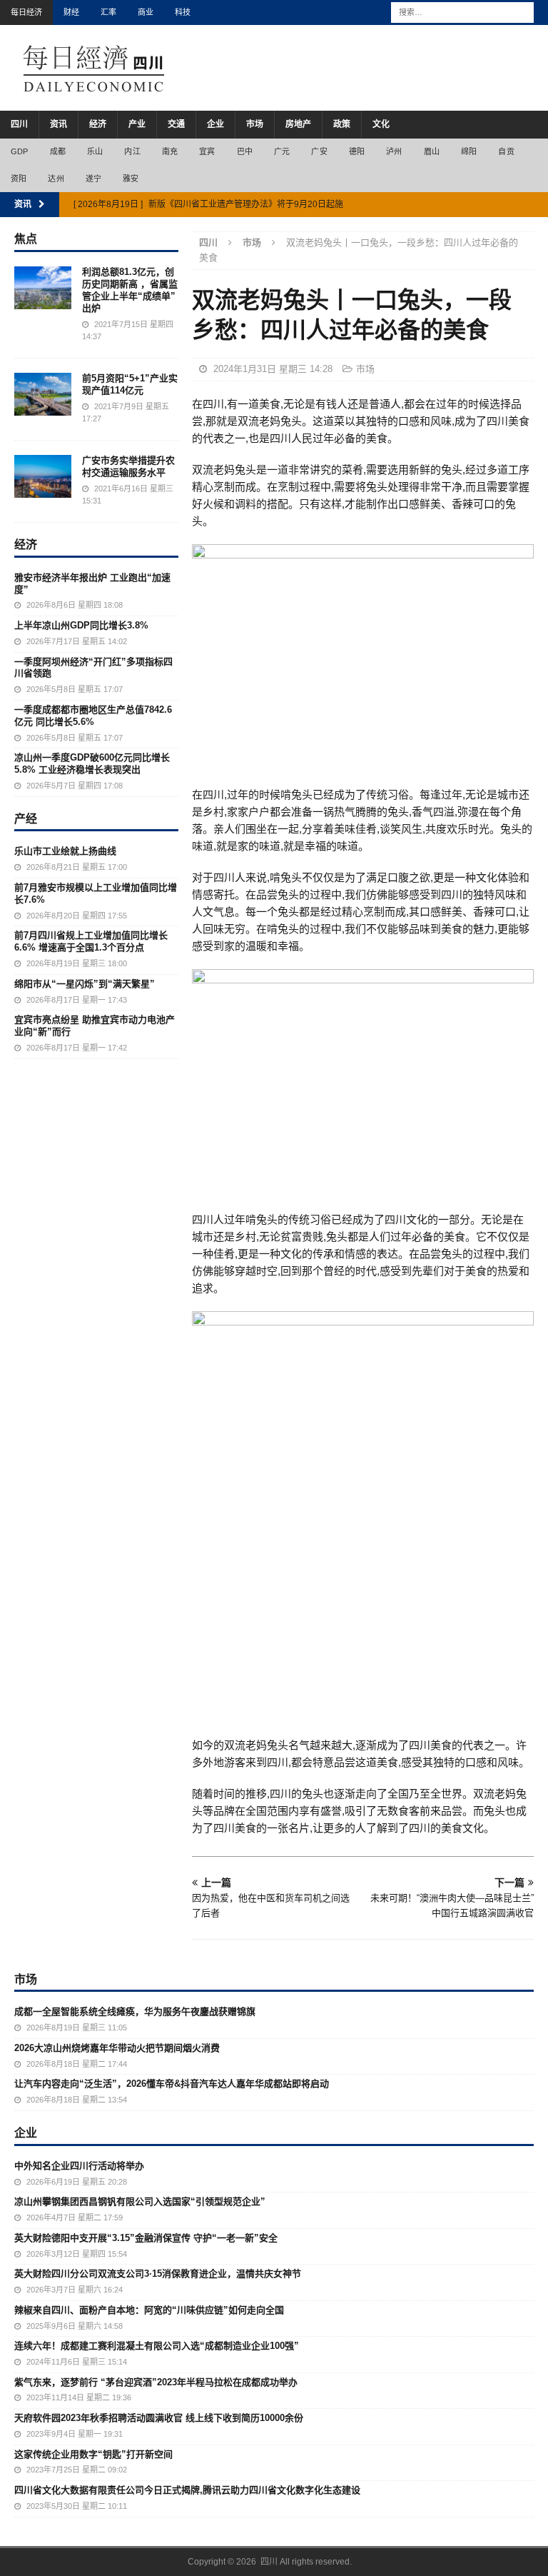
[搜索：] (462, 11)
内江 (132, 151)
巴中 (245, 151)
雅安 (131, 179)
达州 (56, 179)
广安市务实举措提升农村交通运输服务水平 (128, 466)
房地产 (298, 124)
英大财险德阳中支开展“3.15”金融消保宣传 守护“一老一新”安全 (146, 2238)
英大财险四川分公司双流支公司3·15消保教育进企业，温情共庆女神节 (158, 2274)
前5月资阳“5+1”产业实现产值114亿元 (130, 384)
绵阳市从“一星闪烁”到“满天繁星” (85, 984)
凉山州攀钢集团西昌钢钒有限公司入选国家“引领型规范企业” (140, 2201)
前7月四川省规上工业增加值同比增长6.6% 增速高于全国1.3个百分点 (91, 941)
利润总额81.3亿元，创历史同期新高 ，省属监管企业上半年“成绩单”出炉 (130, 290)
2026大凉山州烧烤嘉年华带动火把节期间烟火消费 (117, 2048)
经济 (98, 124)
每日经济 (26, 12)
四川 (19, 124)
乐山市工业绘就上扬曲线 (65, 851)
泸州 (394, 151)
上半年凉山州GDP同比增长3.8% (81, 625)
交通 (176, 124)
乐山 (95, 151)
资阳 (19, 179)
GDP (20, 151)
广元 (282, 151)
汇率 (108, 12)
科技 (183, 12)
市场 (255, 124)
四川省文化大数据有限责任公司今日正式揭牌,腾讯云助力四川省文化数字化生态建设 (187, 2490)
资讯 (59, 124)
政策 (342, 124)
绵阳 (469, 151)
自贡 (506, 151)
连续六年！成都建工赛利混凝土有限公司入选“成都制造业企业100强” (157, 2346)
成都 (58, 151)
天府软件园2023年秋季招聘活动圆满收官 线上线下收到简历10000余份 (159, 2418)
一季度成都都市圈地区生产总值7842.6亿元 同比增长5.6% (93, 716)
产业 (137, 124)
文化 (381, 124)
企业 (215, 124)
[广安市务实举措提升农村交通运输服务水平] (43, 476)
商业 (146, 12)
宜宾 (207, 151)
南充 (170, 151)
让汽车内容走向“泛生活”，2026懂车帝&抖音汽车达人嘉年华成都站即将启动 (172, 2084)
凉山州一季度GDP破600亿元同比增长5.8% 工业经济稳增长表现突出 (92, 763)
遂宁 (93, 179)
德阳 (357, 151)
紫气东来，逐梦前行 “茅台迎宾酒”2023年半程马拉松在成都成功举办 (156, 2382)
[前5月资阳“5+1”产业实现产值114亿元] (43, 394)
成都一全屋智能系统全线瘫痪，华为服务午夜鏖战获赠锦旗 (135, 2011)
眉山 (432, 151)
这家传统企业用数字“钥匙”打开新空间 (93, 2454)
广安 (319, 151)
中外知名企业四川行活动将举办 (79, 2166)
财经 (71, 12)
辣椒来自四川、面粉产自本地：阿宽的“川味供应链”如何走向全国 (149, 2310)
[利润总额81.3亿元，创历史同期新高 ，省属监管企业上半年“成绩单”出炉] (43, 288)
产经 (26, 818)
